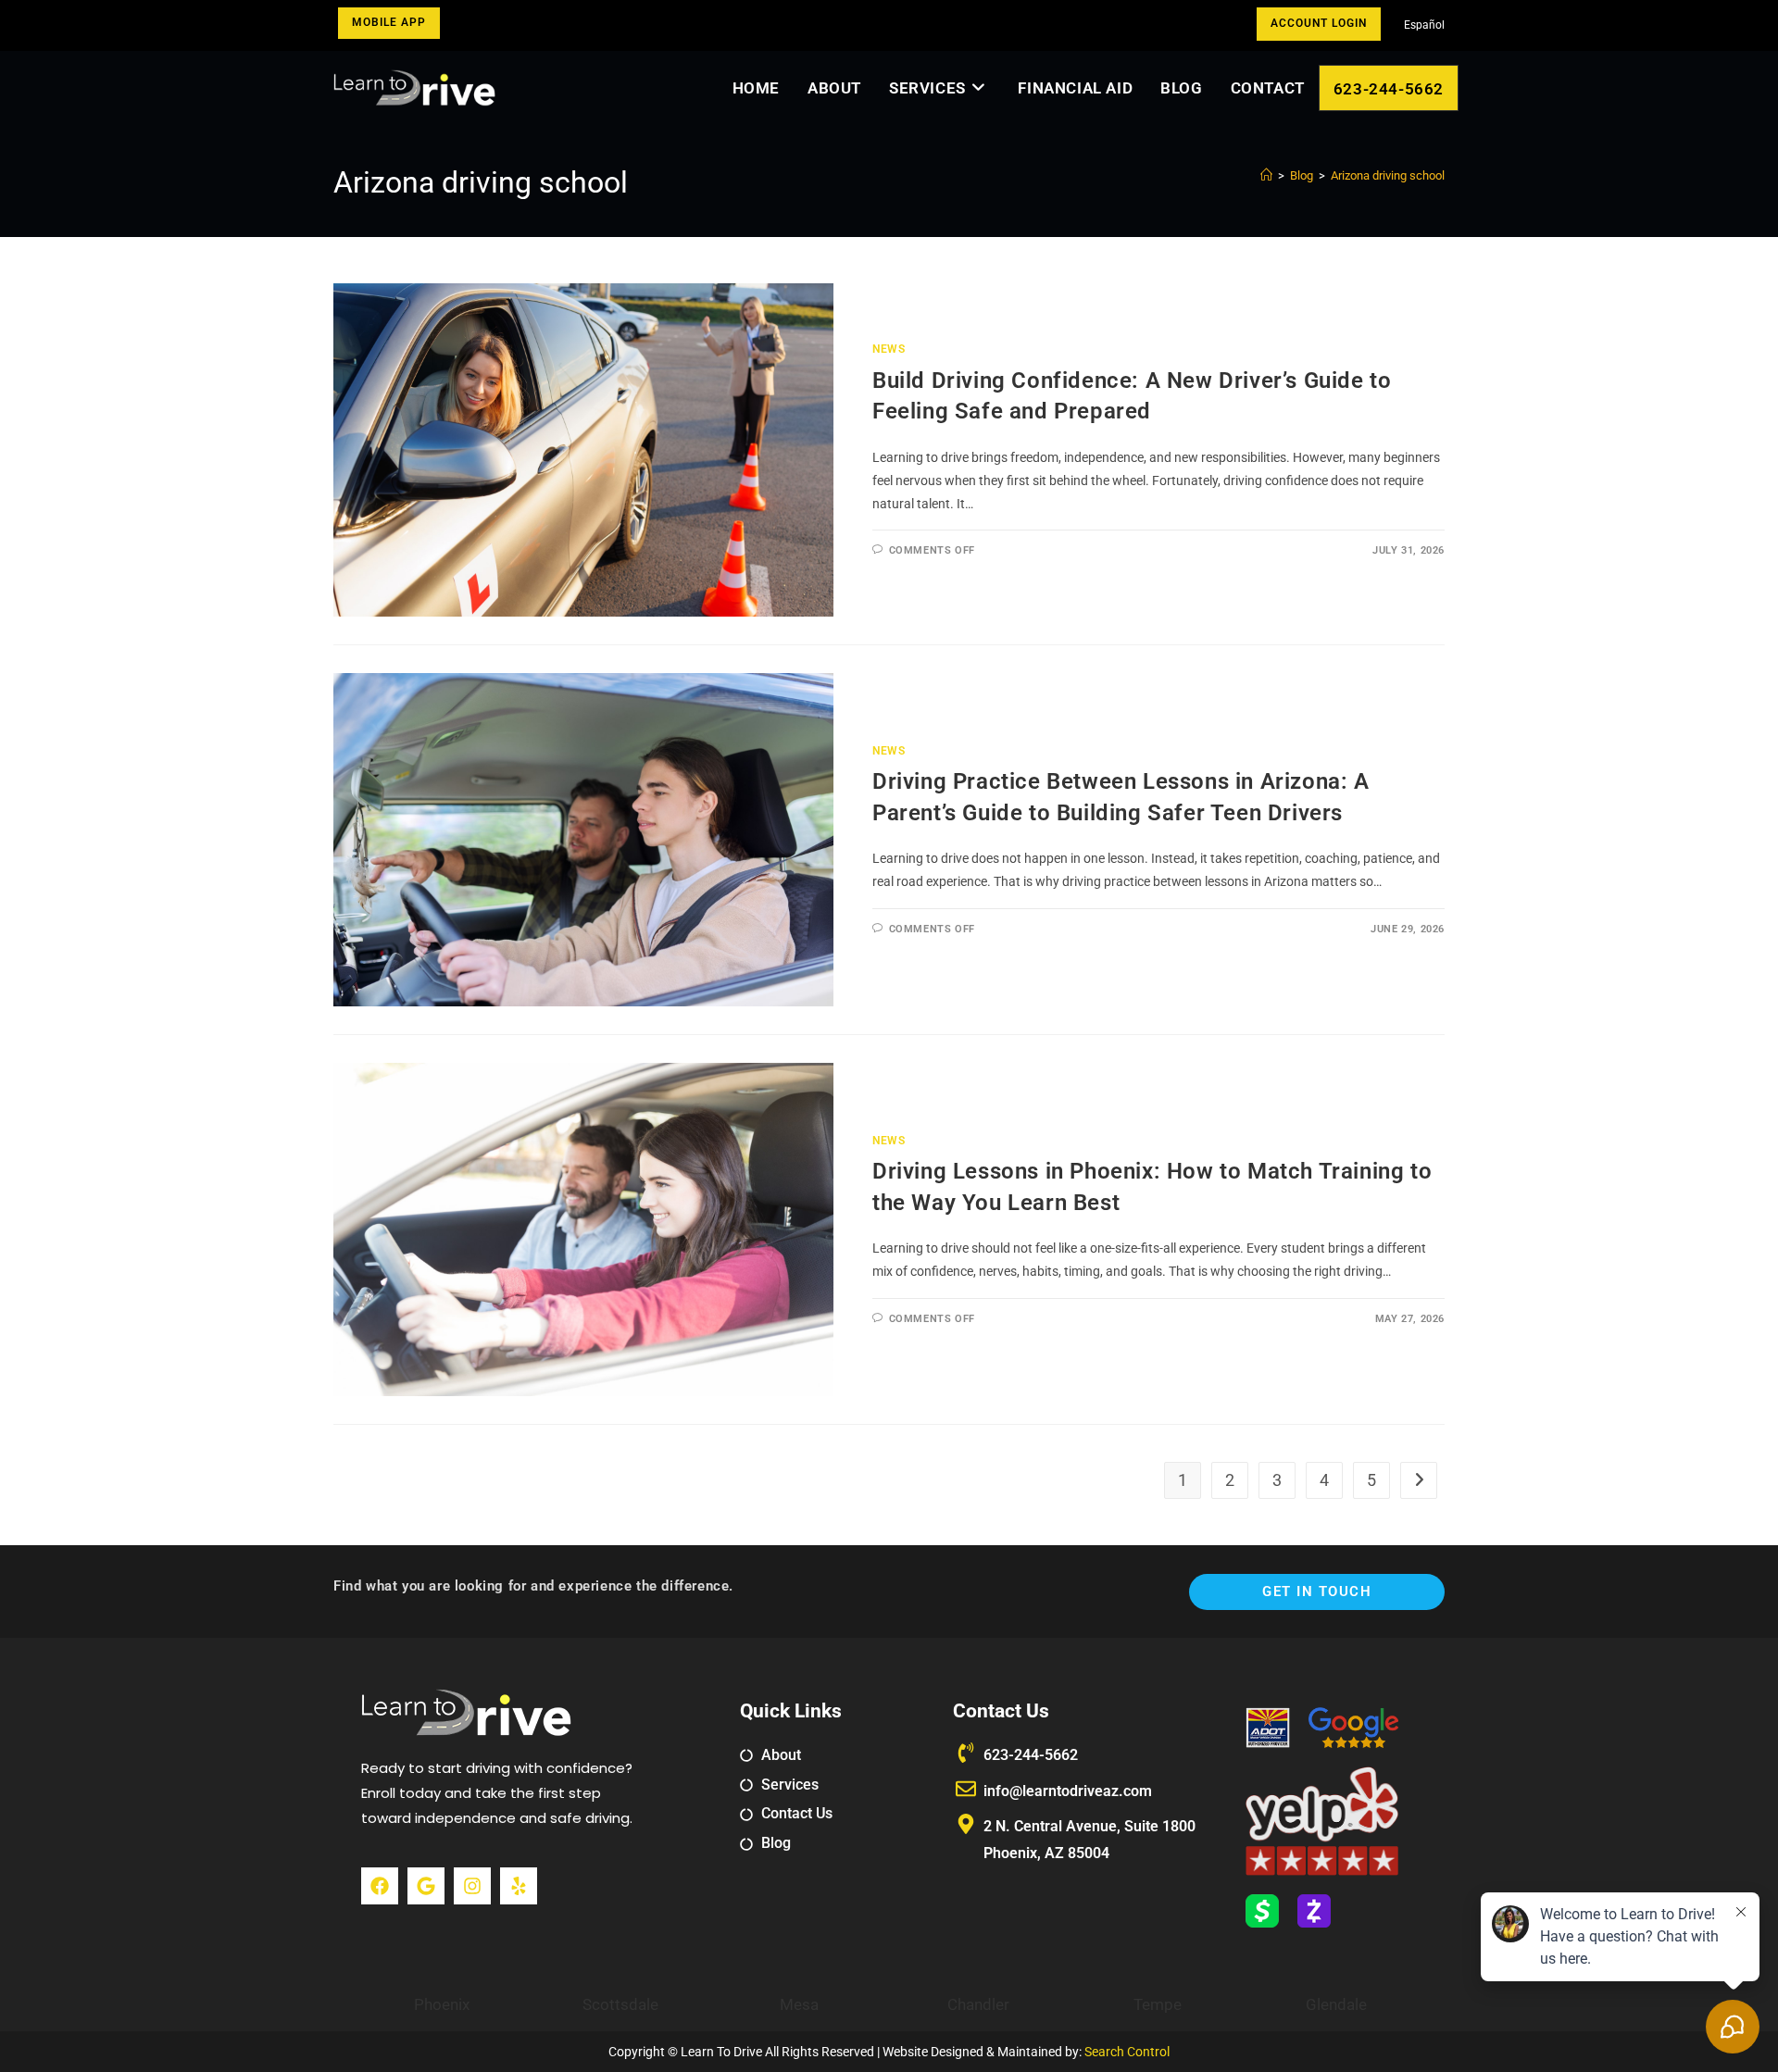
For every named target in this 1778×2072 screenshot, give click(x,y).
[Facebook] (380, 1886)
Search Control (1127, 2052)
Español (1424, 25)
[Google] (426, 1886)
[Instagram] (472, 1886)
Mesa (799, 2004)
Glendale (1336, 2004)
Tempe (1158, 2004)
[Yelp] (519, 1886)
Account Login (1319, 23)
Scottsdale (620, 2004)
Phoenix (442, 2004)
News (889, 349)
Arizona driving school (1388, 175)
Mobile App (389, 22)
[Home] (1266, 175)
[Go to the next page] (1419, 1480)
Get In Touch (1317, 1591)
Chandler (978, 2004)
